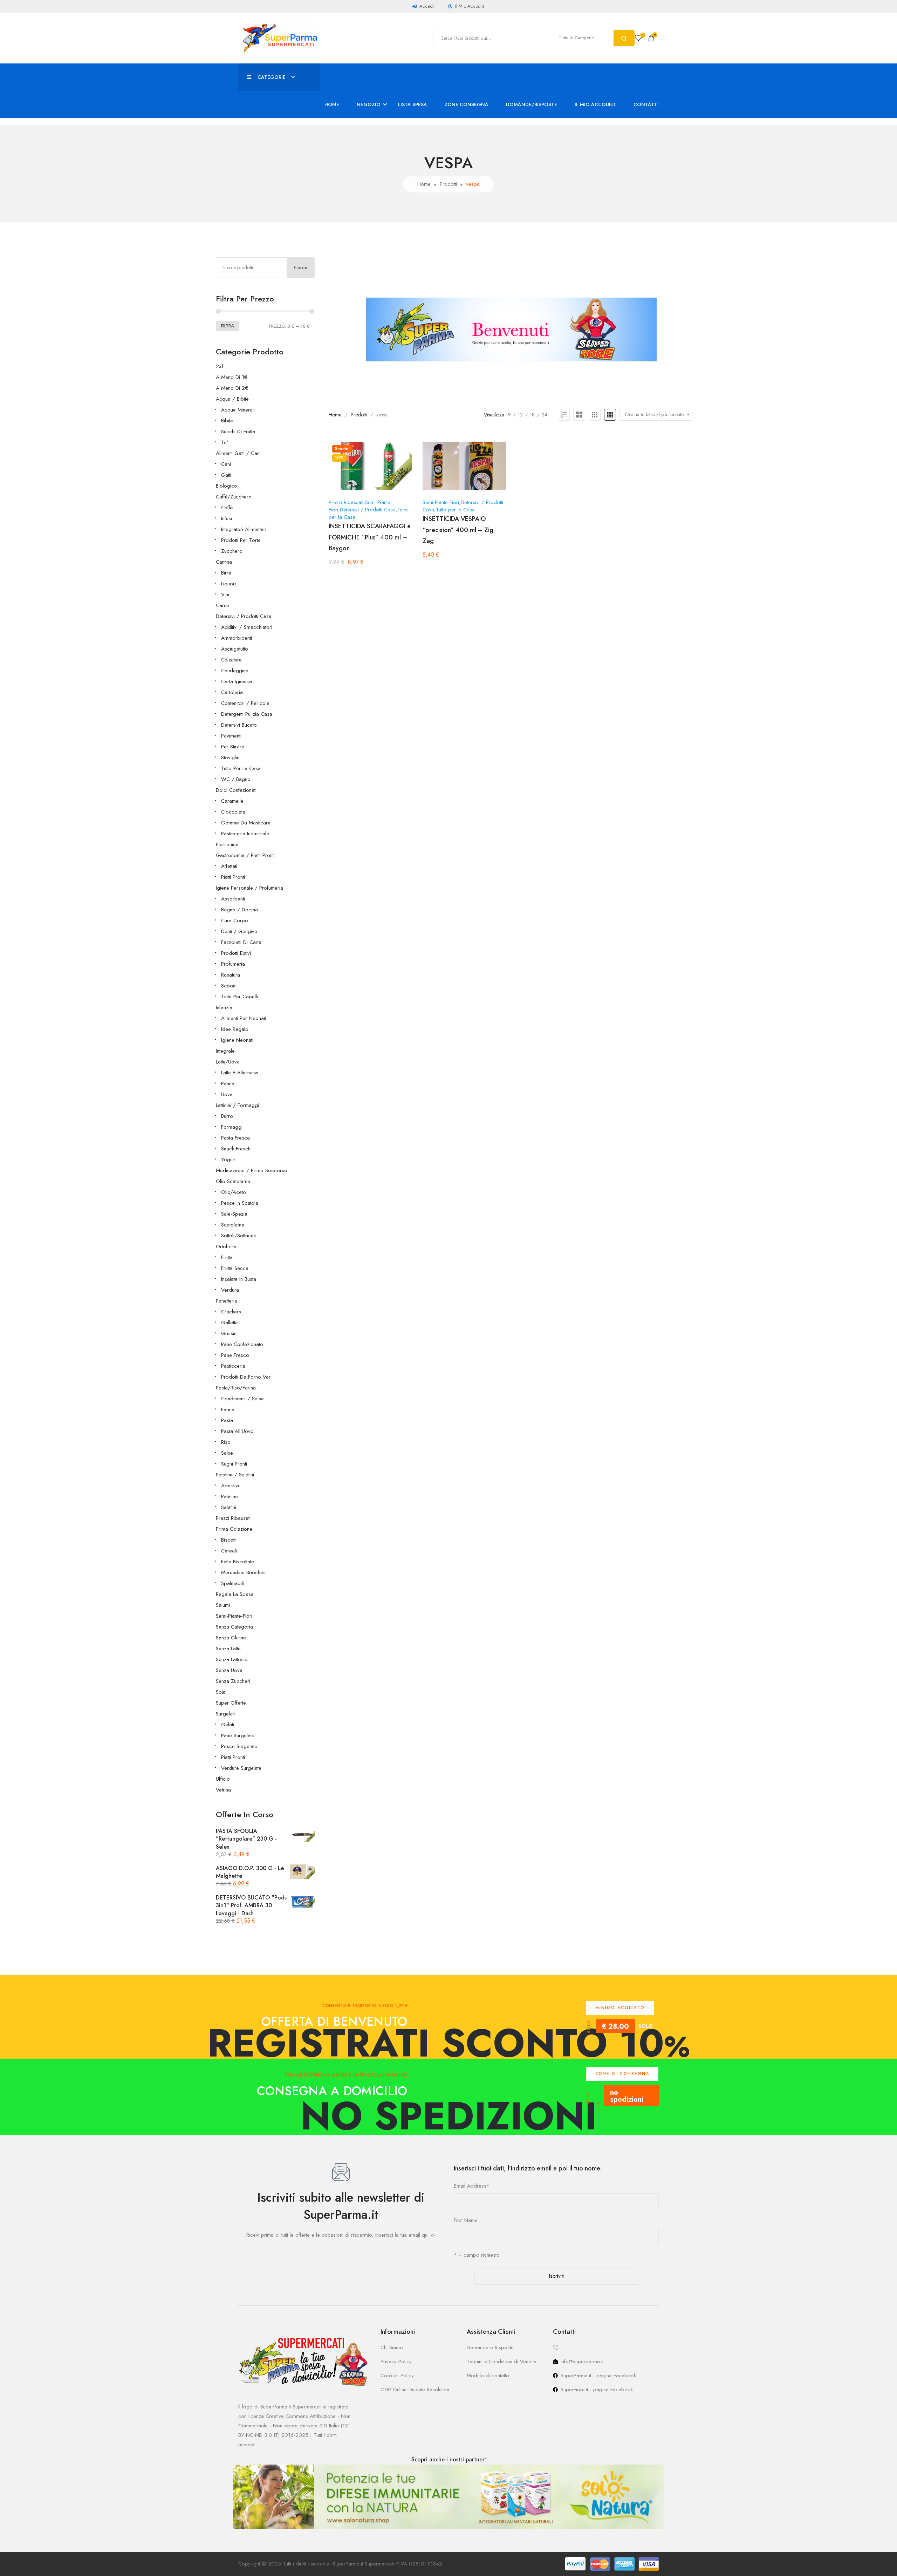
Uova (227, 1094)
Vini (225, 594)
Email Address (472, 2186)
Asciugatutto (235, 649)
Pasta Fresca (235, 1138)
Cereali (229, 1551)
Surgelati (225, 1714)
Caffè (227, 508)
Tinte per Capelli (239, 997)
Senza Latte (228, 1649)
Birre (226, 573)
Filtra (227, 326)
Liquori (228, 584)
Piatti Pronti (233, 877)
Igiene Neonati (237, 1040)
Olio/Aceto (234, 1192)
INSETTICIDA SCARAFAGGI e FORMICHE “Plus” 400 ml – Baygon (370, 537)
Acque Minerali (238, 410)
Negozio (369, 104)
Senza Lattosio (232, 1659)
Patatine (230, 1496)
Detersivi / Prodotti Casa (244, 616)
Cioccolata (233, 812)
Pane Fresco (235, 1355)
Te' (225, 442)
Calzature (231, 660)
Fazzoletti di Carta (241, 942)
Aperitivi (230, 1486)
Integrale (225, 1051)
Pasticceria (233, 1366)
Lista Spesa (413, 104)
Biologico (227, 486)
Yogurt (228, 1160)
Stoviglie (230, 757)
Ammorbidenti (237, 638)
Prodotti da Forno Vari (246, 1377)
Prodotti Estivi (236, 953)
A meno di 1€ (232, 377)
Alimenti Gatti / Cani (238, 453)
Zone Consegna (467, 104)
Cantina (224, 562)
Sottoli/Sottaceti (238, 1236)
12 (520, 415)
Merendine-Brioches (243, 1572)
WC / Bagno (236, 779)
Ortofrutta (226, 1246)
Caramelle (232, 801)
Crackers (231, 1312)
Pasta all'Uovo (237, 1431)
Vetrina (223, 1790)
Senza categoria (234, 1627)
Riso (226, 1442)
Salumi (223, 1605)
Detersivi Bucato (239, 725)
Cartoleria (232, 692)
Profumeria (233, 964)
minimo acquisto (620, 2008)
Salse (227, 1453)
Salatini (229, 1507)
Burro (227, 1116)
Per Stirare (233, 747)
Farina (228, 1409)
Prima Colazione (234, 1529)
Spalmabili (232, 1583)
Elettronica (227, 844)
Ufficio (223, 1779)
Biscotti (229, 1540)
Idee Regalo (235, 1029)
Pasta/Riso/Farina (236, 1388)
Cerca (301, 267)
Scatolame (233, 1225)
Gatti (226, 475)
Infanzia (224, 1007)
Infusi (227, 518)
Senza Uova (229, 1670)
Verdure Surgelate (241, 1768)
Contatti (646, 104)
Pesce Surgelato (239, 1746)
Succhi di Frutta (238, 431)
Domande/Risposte (532, 104)
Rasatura (231, 975)
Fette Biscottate (238, 1562)
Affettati (229, 866)
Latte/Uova (228, 1062)
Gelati (228, 1725)
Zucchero (232, 551)
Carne (222, 605)
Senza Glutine (231, 1638)
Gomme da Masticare (246, 823)
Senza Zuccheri (233, 1681)
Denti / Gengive (239, 931)
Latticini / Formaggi (237, 1105)
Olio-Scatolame (233, 1181)
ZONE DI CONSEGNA (622, 2074)
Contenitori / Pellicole (245, 703)
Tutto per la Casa (241, 768)
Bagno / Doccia (239, 910)
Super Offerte (231, 1703)
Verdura (230, 1290)
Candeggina (235, 671)
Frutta (227, 1257)
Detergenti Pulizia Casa (247, 714)
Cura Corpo (235, 920)
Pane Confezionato (242, 1344)
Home (332, 104)
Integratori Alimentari (244, 529)
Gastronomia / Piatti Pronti (245, 855)
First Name (466, 2220)
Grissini (229, 1333)
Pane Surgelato (238, 1735)
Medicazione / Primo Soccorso (252, 1170)
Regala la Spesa (235, 1594)
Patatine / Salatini (235, 1475)
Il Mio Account (595, 104)
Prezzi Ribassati (233, 1518)
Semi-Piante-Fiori (234, 1616)
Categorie (272, 77)
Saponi (229, 986)
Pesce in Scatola (240, 1203)
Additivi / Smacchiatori (247, 627)
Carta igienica (237, 681)
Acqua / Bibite (232, 399)
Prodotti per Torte (241, 540)
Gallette (230, 1323)
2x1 (220, 366)
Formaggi (232, 1127)
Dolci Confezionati (236, 790)
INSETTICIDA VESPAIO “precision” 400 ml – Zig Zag (458, 530)
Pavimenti (231, 736)
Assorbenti (233, 899)
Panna (228, 1083)
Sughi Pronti (234, 1464)
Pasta (227, 1420)
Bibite (227, 421)
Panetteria (227, 1301)
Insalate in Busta (239, 1279)
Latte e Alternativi (240, 1073)
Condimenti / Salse (242, 1399)
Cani (226, 464)
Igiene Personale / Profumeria (249, 888)
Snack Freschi (236, 1149)
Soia (221, 1692)
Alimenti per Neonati (244, 1018)
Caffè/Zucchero (234, 497)
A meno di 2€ (232, 388)
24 (545, 415)
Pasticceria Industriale (245, 834)
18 (532, 415)
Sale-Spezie (234, 1214)
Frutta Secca (235, 1268)
